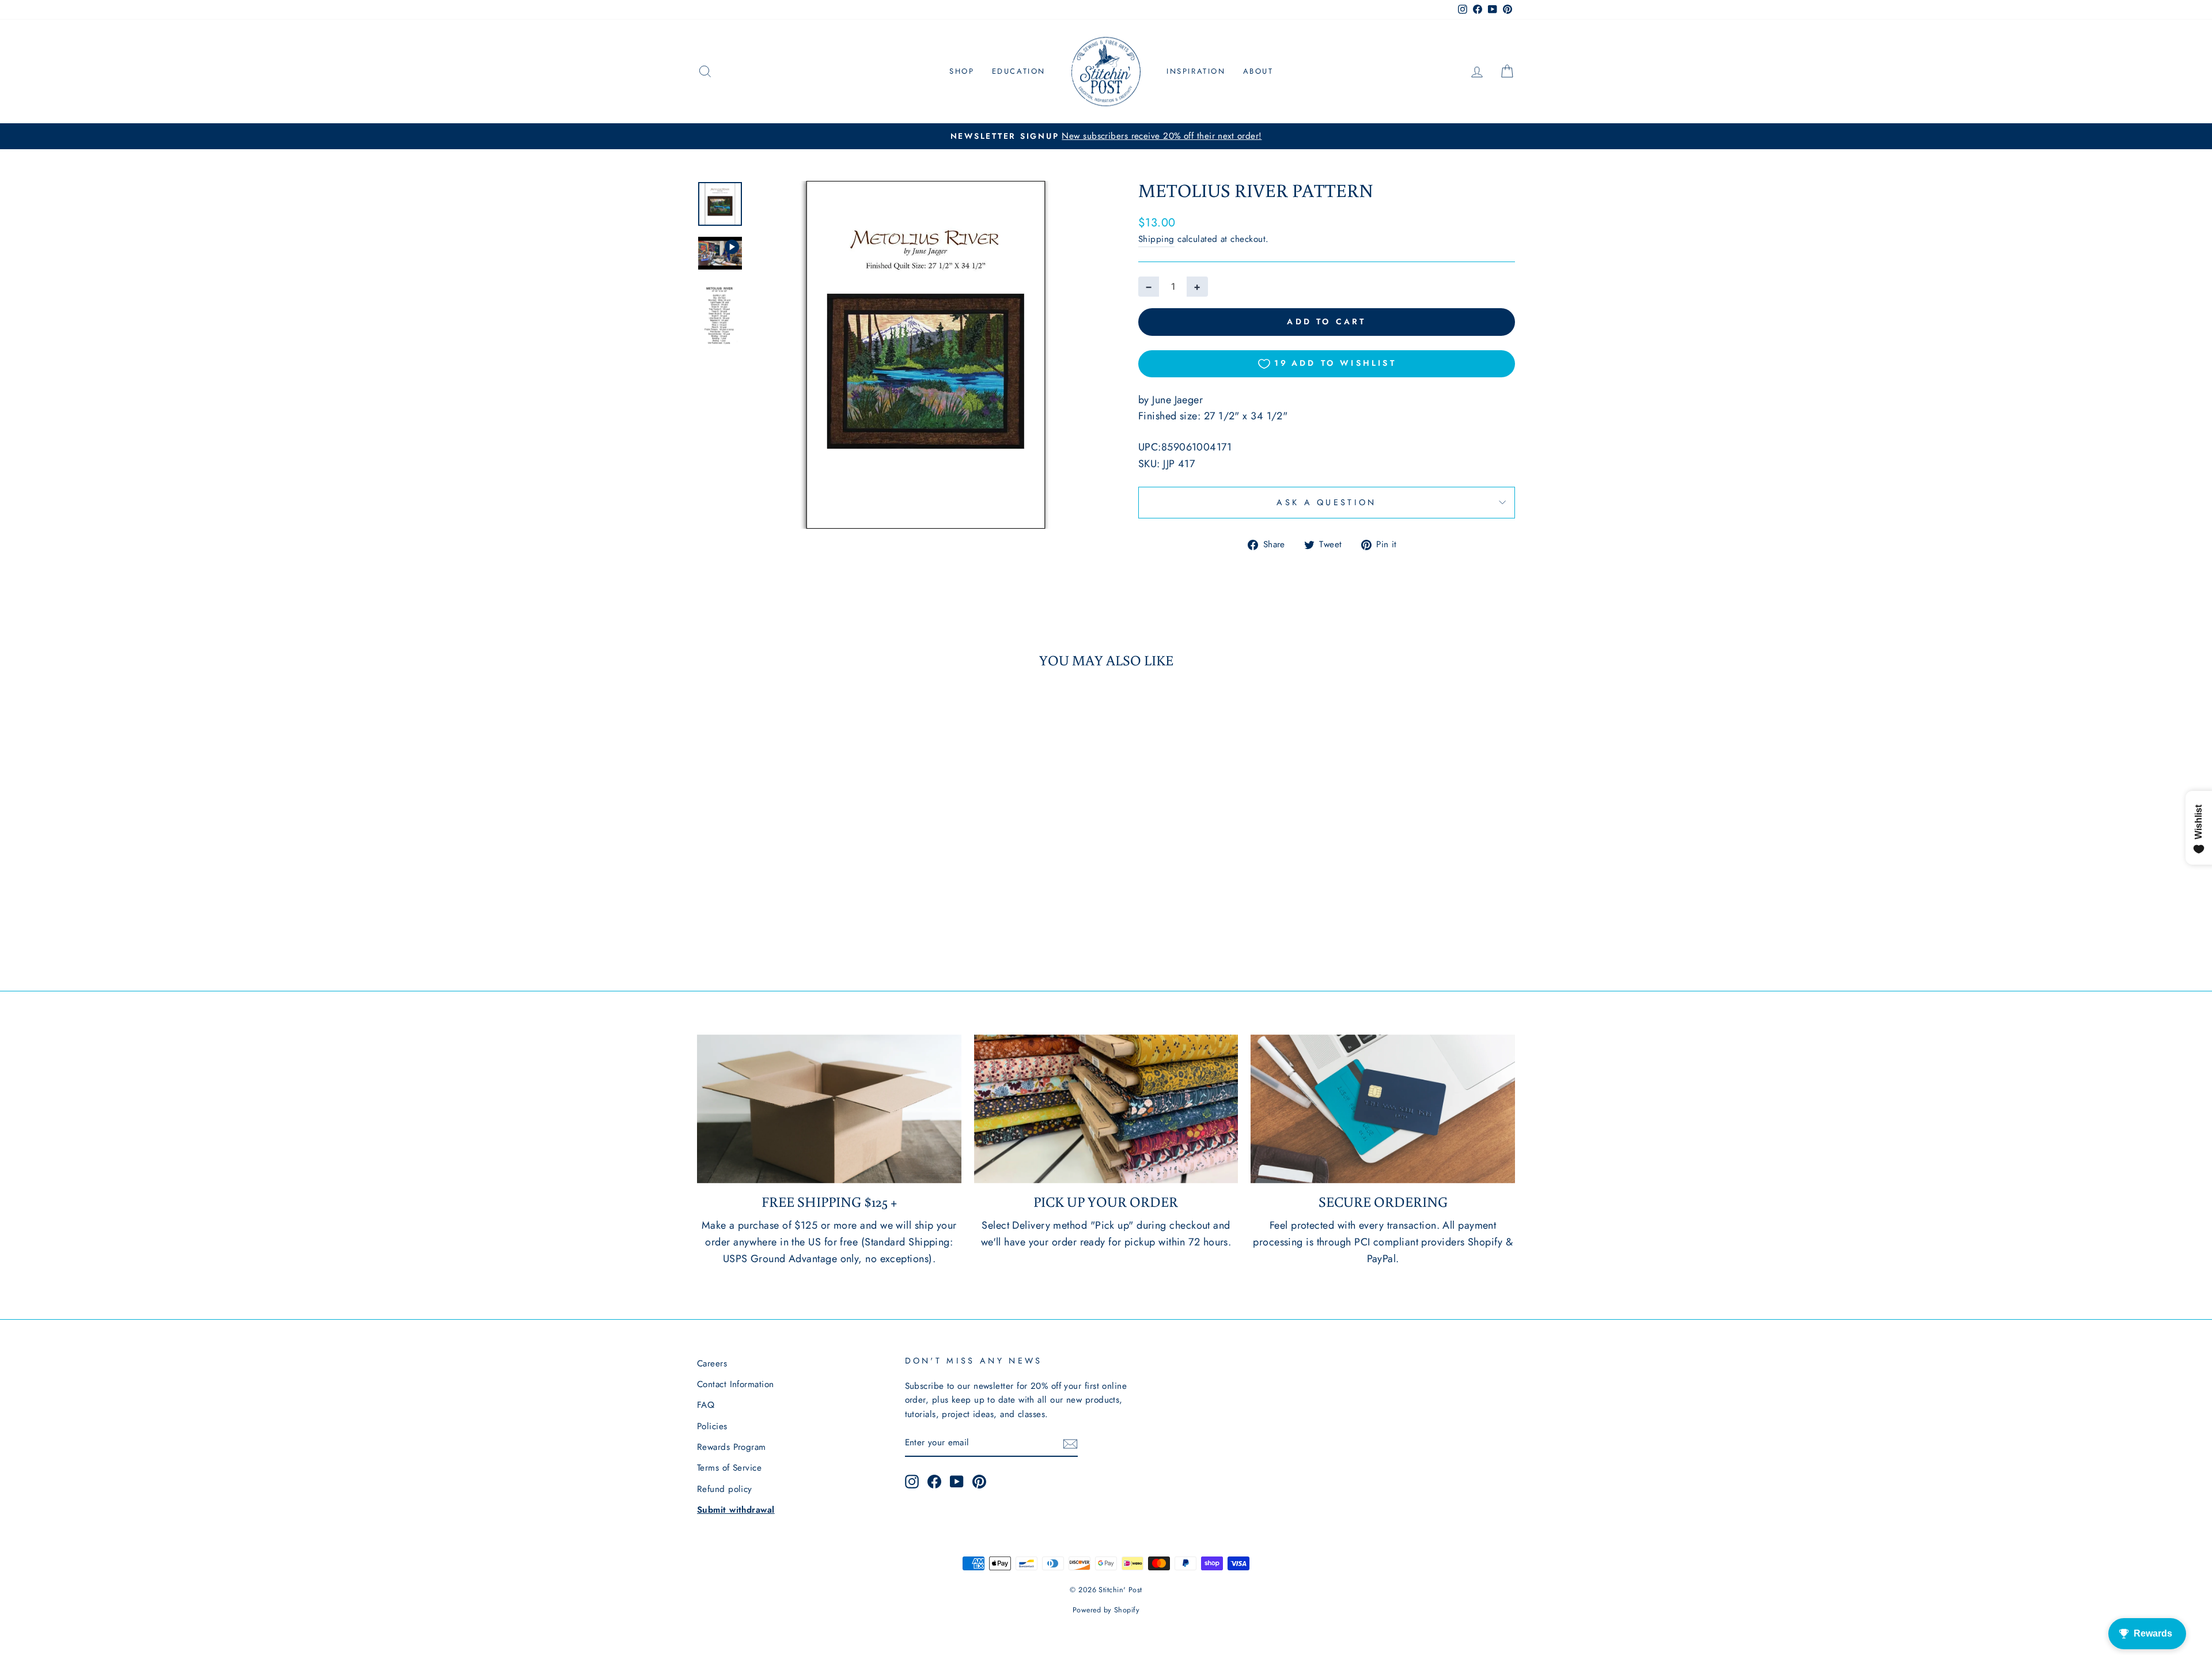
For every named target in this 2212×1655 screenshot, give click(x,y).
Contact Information (736, 1384)
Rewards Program (732, 1447)
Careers (712, 1364)
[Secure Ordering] (1383, 1109)
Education (1019, 71)
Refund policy (725, 1489)
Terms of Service (729, 1468)
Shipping (1156, 239)
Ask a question (1326, 502)
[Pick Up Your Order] (1106, 1109)
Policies (712, 1426)
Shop (962, 71)
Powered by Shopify (1106, 1610)
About (1258, 71)
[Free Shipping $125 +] (829, 1109)
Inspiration (1196, 71)
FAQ (706, 1405)
